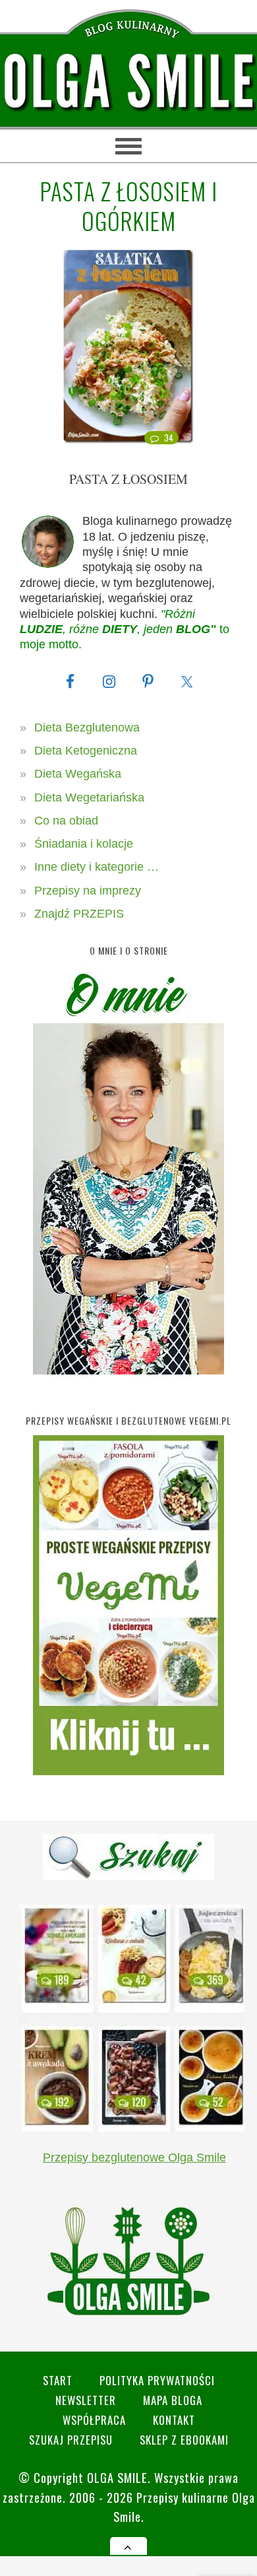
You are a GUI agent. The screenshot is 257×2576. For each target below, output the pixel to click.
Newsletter (86, 2400)
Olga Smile (117, 2477)
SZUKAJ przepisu (71, 2440)
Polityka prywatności (157, 2380)
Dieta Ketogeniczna (86, 751)
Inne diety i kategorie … (97, 867)
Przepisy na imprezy (88, 891)
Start (58, 2380)
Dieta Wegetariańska (89, 797)
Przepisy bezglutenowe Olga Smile (134, 2157)
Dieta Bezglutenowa (87, 728)
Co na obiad (66, 821)
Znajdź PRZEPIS (79, 914)
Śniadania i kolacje (84, 844)
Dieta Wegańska (78, 774)
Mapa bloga (173, 2400)
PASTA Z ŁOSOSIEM (128, 479)
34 (169, 438)
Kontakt (174, 2420)
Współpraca (94, 2420)
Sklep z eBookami (184, 2440)
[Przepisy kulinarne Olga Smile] (128, 82)
